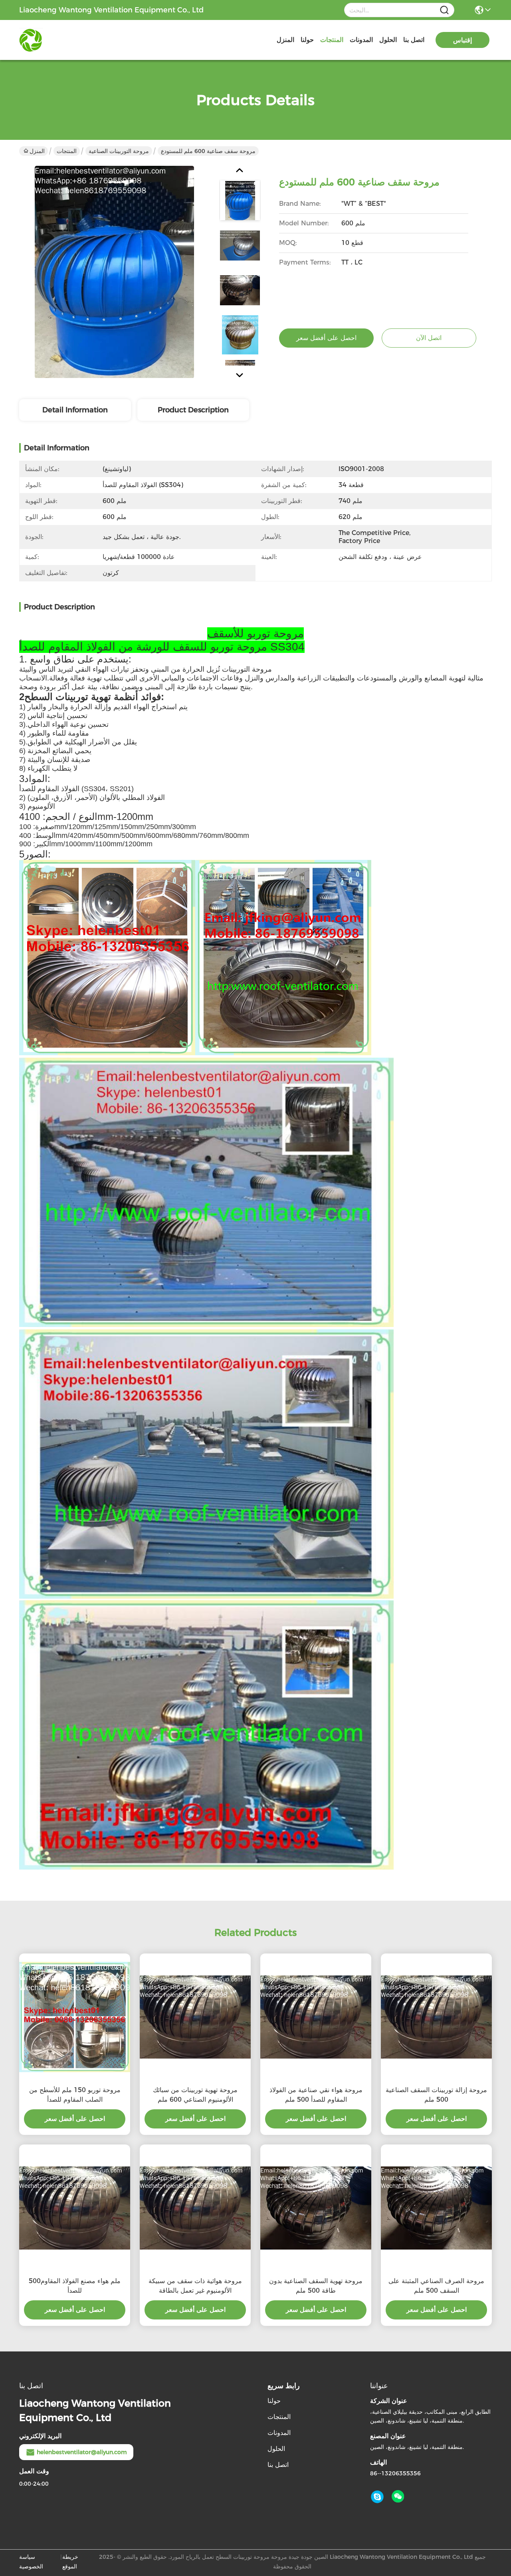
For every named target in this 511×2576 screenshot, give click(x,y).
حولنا (307, 40)
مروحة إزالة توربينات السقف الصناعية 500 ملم (436, 2095)
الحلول (388, 40)
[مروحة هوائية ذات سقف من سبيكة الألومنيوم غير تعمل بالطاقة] (195, 2208)
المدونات (361, 40)
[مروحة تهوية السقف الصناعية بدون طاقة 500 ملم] (316, 2208)
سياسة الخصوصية (31, 2562)
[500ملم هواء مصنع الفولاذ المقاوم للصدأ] (75, 2208)
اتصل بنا (414, 40)
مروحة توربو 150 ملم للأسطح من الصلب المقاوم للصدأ (75, 2095)
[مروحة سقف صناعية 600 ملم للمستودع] (114, 272)
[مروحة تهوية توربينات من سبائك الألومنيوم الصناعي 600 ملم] (195, 2017)
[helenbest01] (377, 2497)
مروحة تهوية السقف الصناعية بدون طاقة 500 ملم (316, 2286)
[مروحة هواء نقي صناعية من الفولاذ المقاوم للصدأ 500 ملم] (316, 2017)
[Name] (444, 10)
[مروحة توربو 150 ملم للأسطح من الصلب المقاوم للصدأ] (75, 2017)
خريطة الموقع (70, 2562)
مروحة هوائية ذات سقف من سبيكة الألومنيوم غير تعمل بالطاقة (195, 2286)
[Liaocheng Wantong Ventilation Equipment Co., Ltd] (63, 40)
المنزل (285, 40)
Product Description (193, 410)
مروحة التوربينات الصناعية (119, 151)
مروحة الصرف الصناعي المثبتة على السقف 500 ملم (436, 2286)
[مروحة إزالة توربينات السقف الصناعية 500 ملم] (436, 2017)
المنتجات (332, 40)
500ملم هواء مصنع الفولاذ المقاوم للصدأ (75, 2286)
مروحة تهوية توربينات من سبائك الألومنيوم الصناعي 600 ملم (195, 2095)
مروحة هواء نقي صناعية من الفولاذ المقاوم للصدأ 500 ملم (316, 2095)
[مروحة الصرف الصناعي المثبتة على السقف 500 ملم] (436, 2208)
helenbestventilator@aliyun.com (82, 2452)
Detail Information (75, 410)
